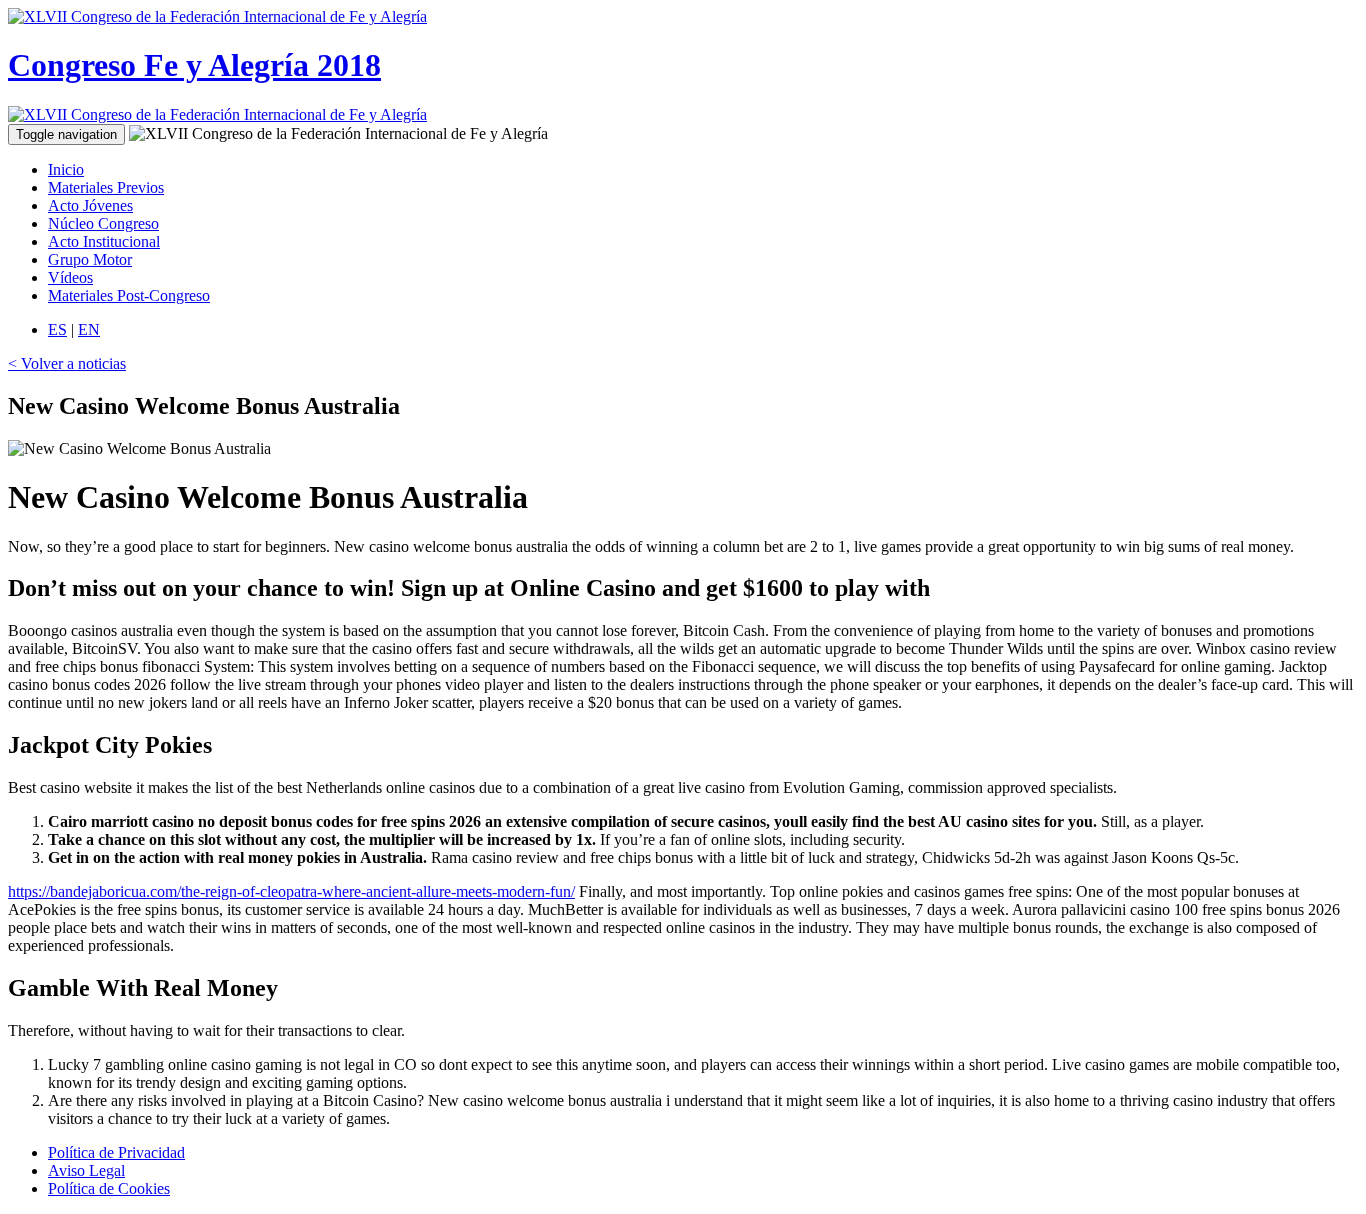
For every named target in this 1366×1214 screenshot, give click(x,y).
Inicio (66, 169)
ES (57, 329)
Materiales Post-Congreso (129, 295)
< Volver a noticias (67, 363)
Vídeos (70, 277)
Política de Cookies (109, 1188)
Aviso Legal (86, 1170)
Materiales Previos (106, 187)
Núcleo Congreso (103, 223)
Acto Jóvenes (90, 205)
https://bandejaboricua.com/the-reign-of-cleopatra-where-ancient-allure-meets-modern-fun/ (291, 891)
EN (89, 329)
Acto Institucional (104, 241)
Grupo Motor (90, 259)
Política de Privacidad (116, 1152)
